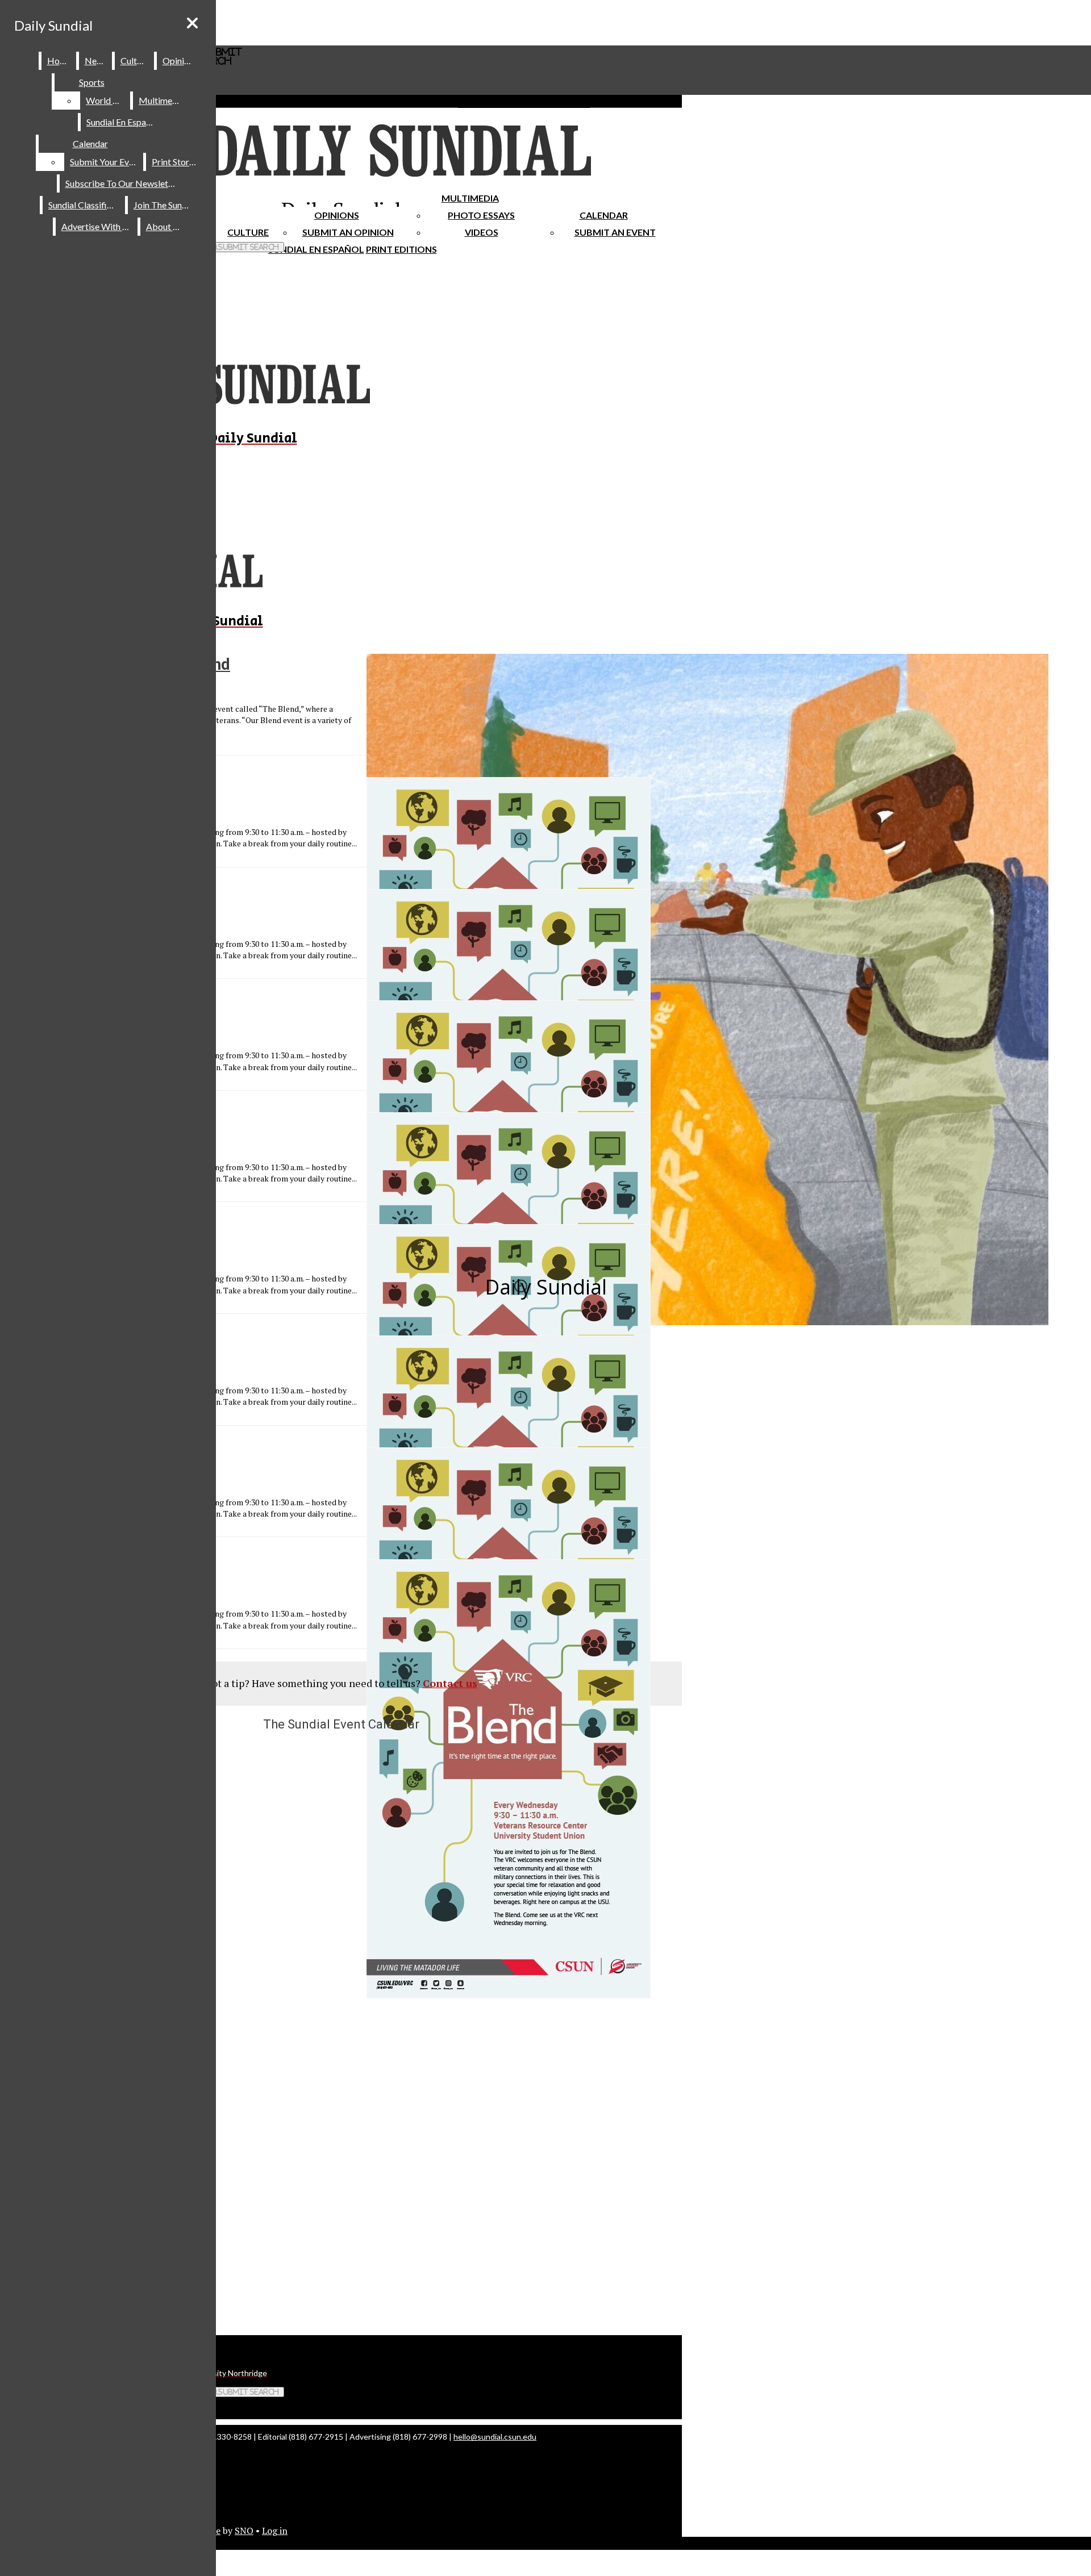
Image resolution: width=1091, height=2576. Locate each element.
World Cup (107, 100)
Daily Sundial (53, 25)
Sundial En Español (316, 249)
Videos (482, 232)
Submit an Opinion (348, 232)
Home (59, 60)
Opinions (337, 215)
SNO (244, 2531)
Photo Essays (481, 215)
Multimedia (470, 198)
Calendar (604, 215)
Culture (135, 60)
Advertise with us (97, 226)
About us (165, 226)
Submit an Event (615, 232)
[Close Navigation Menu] (192, 23)
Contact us (450, 1683)
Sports (92, 82)
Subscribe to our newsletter (122, 183)
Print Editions (401, 249)
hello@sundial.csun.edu (495, 2437)
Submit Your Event (106, 162)
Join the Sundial (165, 205)
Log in (275, 2531)
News (96, 60)
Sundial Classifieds (84, 205)
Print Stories (176, 162)
